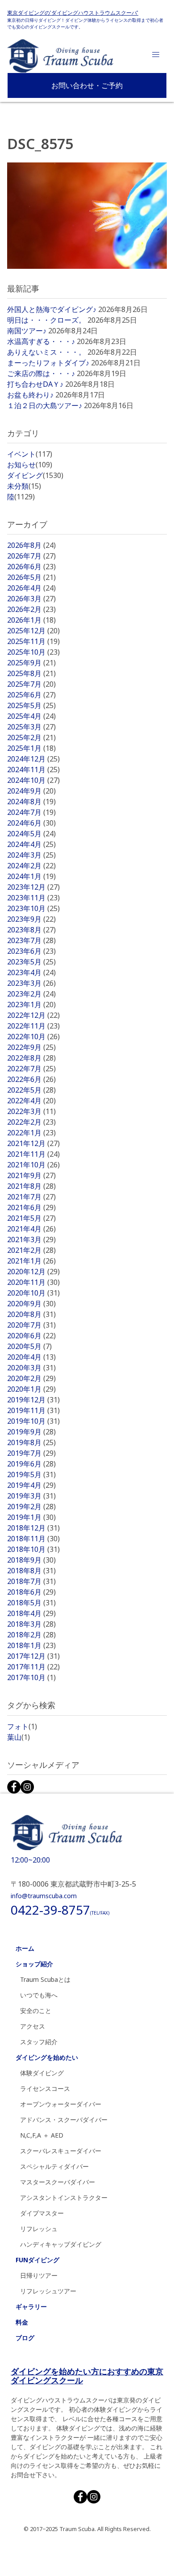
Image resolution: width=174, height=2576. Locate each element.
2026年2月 (31, 609)
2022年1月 (31, 1133)
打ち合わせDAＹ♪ (35, 384)
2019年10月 (33, 1421)
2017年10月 (31, 1677)
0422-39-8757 (60, 1910)
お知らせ (30, 465)
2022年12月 (33, 1015)
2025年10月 (33, 652)
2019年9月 (31, 1432)
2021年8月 (31, 1186)
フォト (22, 1726)
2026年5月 (31, 577)
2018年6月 (31, 1592)
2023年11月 (33, 898)
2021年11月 (33, 1154)
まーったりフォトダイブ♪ (48, 363)
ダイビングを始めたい (47, 2057)
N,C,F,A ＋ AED (42, 2135)
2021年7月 (31, 1197)
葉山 (19, 1737)
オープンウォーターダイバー (61, 2104)
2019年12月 (33, 1400)
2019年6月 (31, 1464)
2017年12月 (33, 1656)
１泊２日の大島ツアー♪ (45, 405)
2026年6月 (31, 567)
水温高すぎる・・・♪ (41, 341)
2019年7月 (31, 1453)
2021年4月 (31, 1229)
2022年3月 (31, 1111)
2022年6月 (31, 1079)
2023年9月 (31, 919)
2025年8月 (31, 673)
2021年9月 (31, 1175)
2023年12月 (33, 887)
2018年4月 (31, 1613)
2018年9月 (31, 1560)
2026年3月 (31, 599)
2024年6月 (31, 823)
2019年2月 (31, 1507)
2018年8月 (31, 1571)
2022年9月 (31, 1047)
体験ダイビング (42, 2073)
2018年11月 (33, 1539)
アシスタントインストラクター (64, 2197)
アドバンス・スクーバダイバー (64, 2120)
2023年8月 (31, 930)
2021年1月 (31, 1261)
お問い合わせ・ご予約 (87, 85)
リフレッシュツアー (48, 2291)
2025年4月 (31, 716)
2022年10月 (33, 1037)
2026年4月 (31, 588)
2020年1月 (31, 1389)
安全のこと (36, 2011)
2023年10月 (33, 908)
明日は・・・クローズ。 (46, 320)
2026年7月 (31, 556)
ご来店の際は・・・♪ (41, 373)
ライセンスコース (45, 2088)
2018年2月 (31, 1635)
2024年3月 (31, 855)
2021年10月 (33, 1165)
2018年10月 (33, 1549)
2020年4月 (31, 1357)
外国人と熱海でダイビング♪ (52, 309)
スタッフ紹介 (39, 2042)
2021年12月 (33, 1143)
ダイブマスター (42, 2213)
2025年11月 (33, 641)
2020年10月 (33, 1293)
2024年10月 (33, 780)
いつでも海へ (39, 1995)
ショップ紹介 (34, 1964)
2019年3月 (31, 1496)
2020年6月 (31, 1336)
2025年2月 (31, 737)
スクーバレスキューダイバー (61, 2151)
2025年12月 (33, 631)
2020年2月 (31, 1378)
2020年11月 (33, 1282)
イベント (30, 454)
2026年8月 (31, 545)
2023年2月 (31, 994)
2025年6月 (31, 695)
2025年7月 (31, 684)
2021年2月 (31, 1250)
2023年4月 (31, 972)
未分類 (24, 486)
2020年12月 (33, 1272)
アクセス (33, 2026)
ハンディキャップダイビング (61, 2244)
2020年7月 (31, 1325)
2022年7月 (31, 1069)
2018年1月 (31, 1645)
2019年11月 (33, 1410)
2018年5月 (31, 1603)
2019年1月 (31, 1517)
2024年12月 (33, 759)
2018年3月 (31, 1624)
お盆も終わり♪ (30, 395)
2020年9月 (31, 1304)
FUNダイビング (37, 2260)
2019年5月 (31, 1474)
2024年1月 (31, 876)
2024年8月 (31, 802)
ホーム (25, 1948)
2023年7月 (31, 940)
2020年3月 (31, 1368)
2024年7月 (31, 812)
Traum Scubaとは (45, 1979)
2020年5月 (29, 1346)
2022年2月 (31, 1122)
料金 (22, 2322)
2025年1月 (31, 748)
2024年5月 (31, 834)
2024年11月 (33, 770)
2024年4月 (31, 844)
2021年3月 (31, 1239)
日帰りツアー (39, 2275)
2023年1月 (31, 1004)
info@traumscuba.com (44, 1896)
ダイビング (35, 475)
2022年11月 (33, 1026)
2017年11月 (33, 1667)
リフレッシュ (39, 2229)
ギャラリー (31, 2307)
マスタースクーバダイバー (58, 2182)
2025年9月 (31, 663)
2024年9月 (31, 791)
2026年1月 (31, 620)
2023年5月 (31, 962)
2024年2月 (31, 866)
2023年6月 (31, 951)
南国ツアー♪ (27, 331)
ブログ (25, 2338)
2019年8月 (31, 1442)
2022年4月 (31, 1101)
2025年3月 (31, 727)
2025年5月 (31, 705)
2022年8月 (31, 1058)
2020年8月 (31, 1314)
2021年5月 (31, 1218)
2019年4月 (31, 1485)
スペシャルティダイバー (54, 2166)
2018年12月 (33, 1528)
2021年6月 (31, 1207)
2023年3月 (31, 983)
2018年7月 (31, 1581)
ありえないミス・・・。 (46, 352)
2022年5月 (31, 1090)
